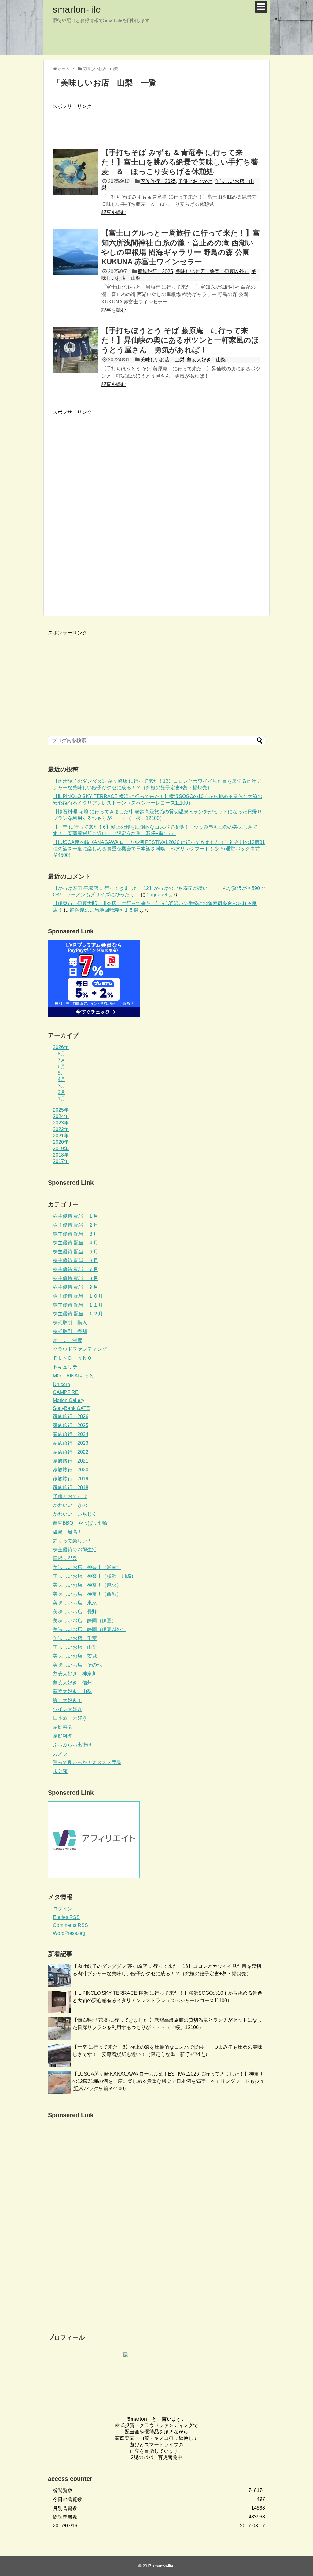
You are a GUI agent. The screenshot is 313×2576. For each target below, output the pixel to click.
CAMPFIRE (66, 1392)
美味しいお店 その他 (77, 1665)
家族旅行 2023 (71, 1443)
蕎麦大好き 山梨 (206, 360)
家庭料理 (63, 1736)
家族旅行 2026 (71, 1416)
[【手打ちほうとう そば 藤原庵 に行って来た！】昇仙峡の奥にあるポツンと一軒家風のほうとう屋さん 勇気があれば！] (75, 350)
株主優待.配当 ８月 (75, 1278)
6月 (62, 1067)
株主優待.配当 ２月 (75, 1225)
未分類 (60, 1771)
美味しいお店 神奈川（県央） (87, 1585)
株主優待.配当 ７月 (75, 1269)
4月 (62, 1079)
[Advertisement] (164, 124)
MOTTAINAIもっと (73, 1376)
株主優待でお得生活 (75, 1550)
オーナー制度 (68, 1340)
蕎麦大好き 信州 (72, 1683)
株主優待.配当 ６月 (75, 1260)
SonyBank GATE (71, 1408)
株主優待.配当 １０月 (78, 1296)
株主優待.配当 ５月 (75, 1252)
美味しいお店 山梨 (162, 360)
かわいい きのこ (72, 1505)
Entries (66, 1917)
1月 (62, 1099)
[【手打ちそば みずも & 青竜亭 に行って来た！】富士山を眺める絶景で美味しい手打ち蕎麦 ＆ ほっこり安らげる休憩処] (75, 172)
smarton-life (77, 9)
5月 (62, 1073)
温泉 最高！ (68, 1532)
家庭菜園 (63, 1727)
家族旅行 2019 (71, 1479)
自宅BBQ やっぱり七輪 (80, 1523)
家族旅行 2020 (71, 1470)
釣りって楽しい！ (72, 1541)
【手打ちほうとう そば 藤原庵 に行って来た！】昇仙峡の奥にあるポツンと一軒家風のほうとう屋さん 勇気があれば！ (180, 340)
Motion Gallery (69, 1400)
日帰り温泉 (65, 1558)
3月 (62, 1086)
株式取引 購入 (70, 1323)
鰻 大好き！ (68, 1700)
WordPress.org (69, 1933)
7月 (62, 1060)
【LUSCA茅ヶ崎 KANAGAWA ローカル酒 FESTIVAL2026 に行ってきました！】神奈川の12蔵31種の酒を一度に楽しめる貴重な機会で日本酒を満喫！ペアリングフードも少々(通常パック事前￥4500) (159, 849)
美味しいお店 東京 (75, 1603)
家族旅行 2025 (158, 181)
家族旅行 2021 (71, 1461)
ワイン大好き (68, 1709)
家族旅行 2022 (71, 1452)
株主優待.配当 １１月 (78, 1305)
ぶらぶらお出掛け (72, 1745)
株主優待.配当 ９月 (75, 1287)
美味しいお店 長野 (75, 1612)
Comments (70, 1925)
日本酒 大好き (70, 1718)
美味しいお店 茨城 (75, 1656)
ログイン (63, 1909)
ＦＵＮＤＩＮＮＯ (72, 1358)
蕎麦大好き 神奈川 (75, 1674)
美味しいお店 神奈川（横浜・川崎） (94, 1576)
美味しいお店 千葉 (75, 1638)
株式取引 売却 (70, 1331)
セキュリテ (65, 1367)
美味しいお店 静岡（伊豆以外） (212, 271)
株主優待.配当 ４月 (75, 1243)
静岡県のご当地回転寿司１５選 (104, 910)
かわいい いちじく (75, 1514)
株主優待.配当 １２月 (78, 1314)
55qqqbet (157, 895)
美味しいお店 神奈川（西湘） (87, 1594)
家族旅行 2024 (71, 1434)
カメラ (60, 1754)
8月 (62, 1054)
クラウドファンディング (80, 1349)
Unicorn (61, 1384)
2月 (62, 1092)
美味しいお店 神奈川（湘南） (87, 1567)
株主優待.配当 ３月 (75, 1234)
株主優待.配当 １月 (75, 1216)
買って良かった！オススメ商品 (87, 1762)
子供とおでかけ (195, 181)
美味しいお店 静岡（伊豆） (85, 1621)
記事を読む (114, 212)
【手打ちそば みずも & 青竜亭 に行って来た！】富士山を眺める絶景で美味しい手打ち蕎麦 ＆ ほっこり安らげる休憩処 (180, 162)
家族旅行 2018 (71, 1487)
